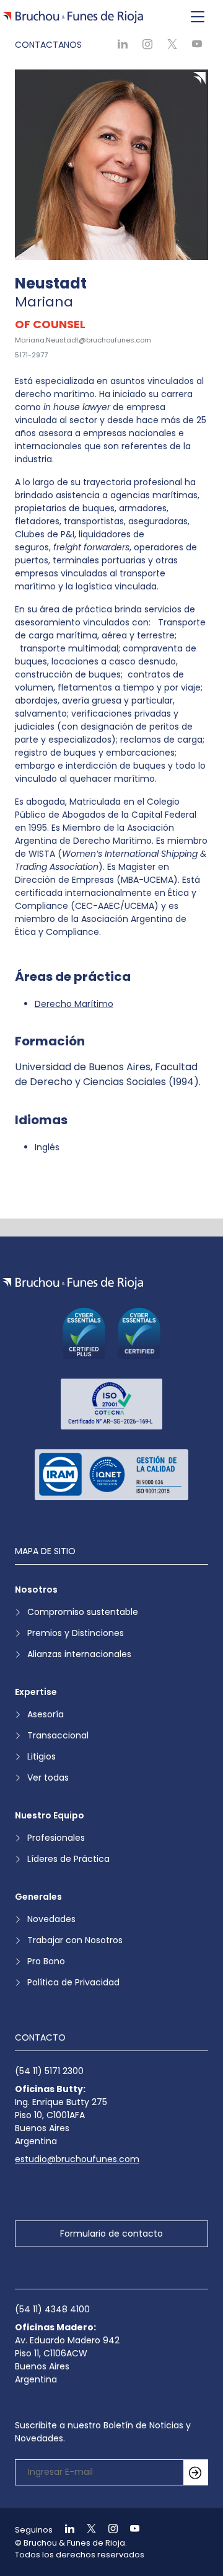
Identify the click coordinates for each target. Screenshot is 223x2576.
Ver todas (48, 1778)
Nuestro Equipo (50, 1815)
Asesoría (46, 1714)
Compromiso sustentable (83, 1612)
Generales (38, 1897)
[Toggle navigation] (198, 17)
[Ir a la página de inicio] (73, 1283)
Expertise (36, 1692)
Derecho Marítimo (74, 1004)
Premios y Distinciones (76, 1633)
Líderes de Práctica (68, 1859)
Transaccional (58, 1735)
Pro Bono (46, 1961)
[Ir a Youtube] (129, 2530)
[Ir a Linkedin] (64, 2530)
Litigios (42, 1756)
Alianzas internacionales (79, 1654)
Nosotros (36, 1590)
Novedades (51, 1919)
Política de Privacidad (73, 1982)
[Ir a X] (86, 2530)
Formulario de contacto (111, 2234)
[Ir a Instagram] (108, 2530)
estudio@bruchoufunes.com (77, 2159)
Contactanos (48, 45)
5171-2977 (31, 355)
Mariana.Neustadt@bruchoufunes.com (83, 340)
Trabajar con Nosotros (75, 1940)
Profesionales (56, 1838)
